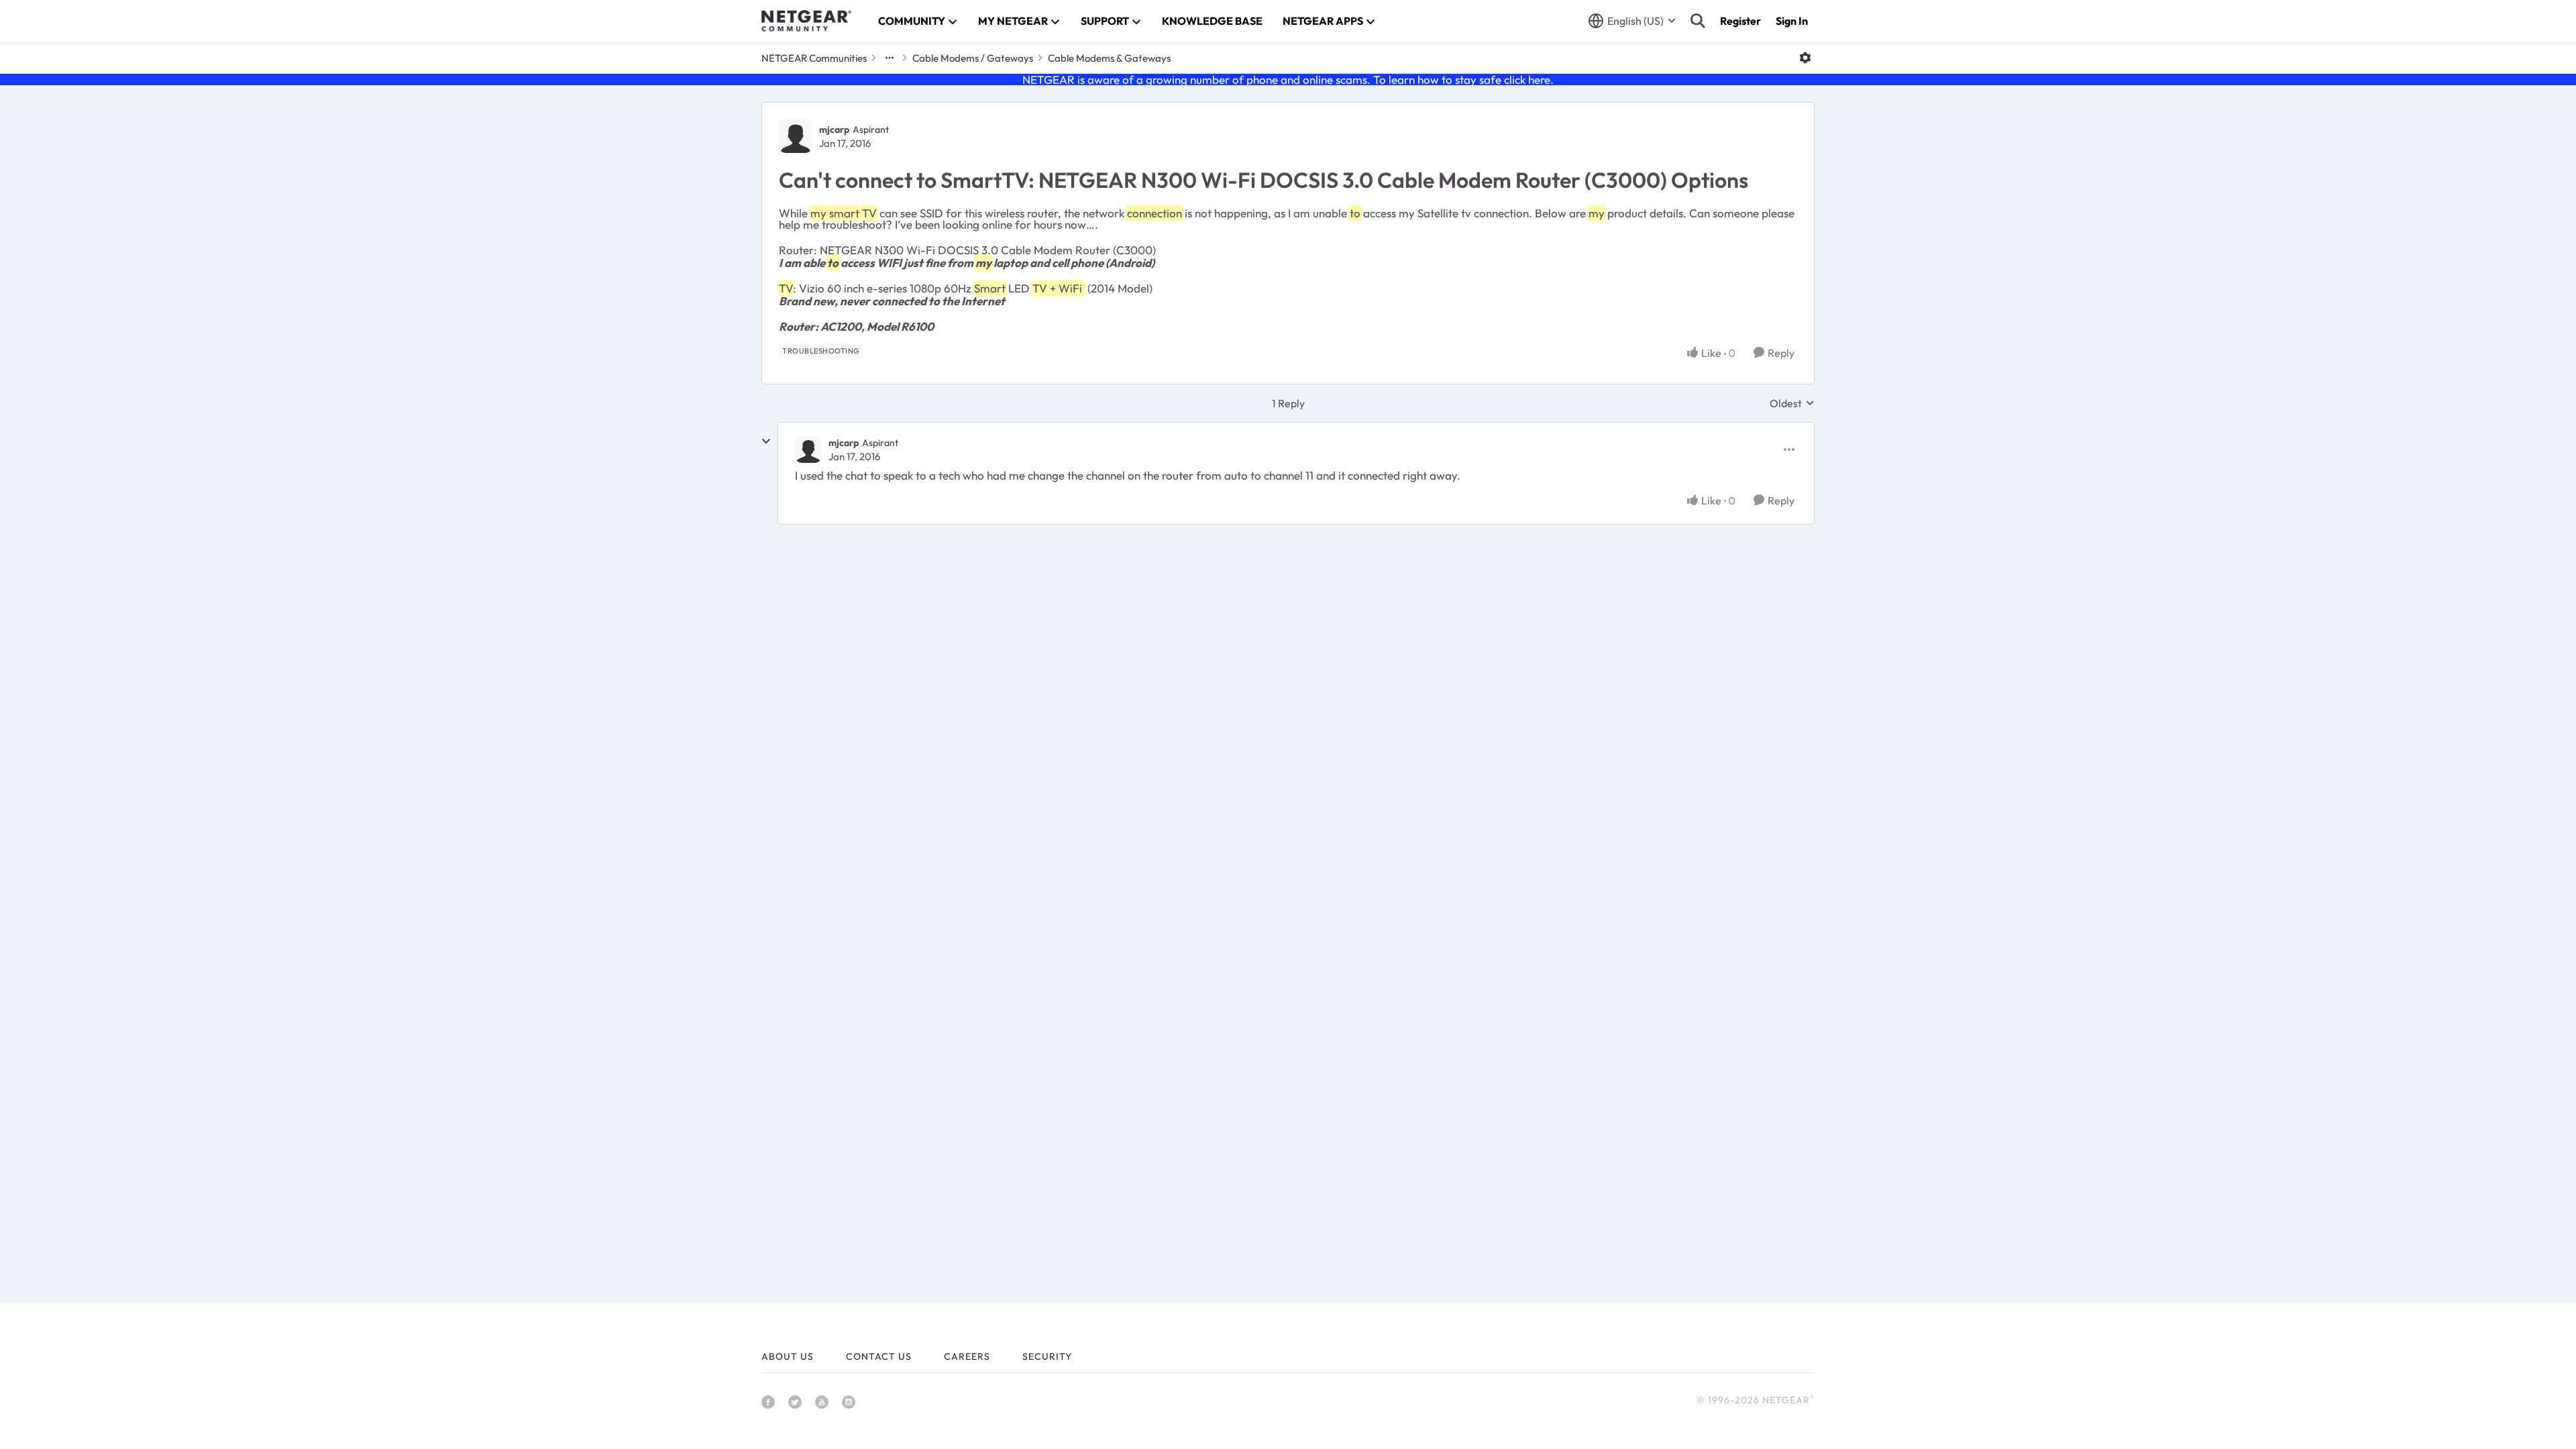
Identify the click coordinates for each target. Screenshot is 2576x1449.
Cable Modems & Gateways (1109, 58)
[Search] (1698, 21)
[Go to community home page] (806, 21)
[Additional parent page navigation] (890, 58)
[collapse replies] (766, 441)
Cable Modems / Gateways (973, 58)
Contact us (879, 1356)
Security (1047, 1356)
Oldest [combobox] (1792, 403)
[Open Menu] (1805, 58)
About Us (788, 1356)
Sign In (1792, 21)
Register (1740, 21)
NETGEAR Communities (814, 58)
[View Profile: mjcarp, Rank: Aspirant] (796, 136)
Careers (967, 1356)
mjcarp (834, 129)
